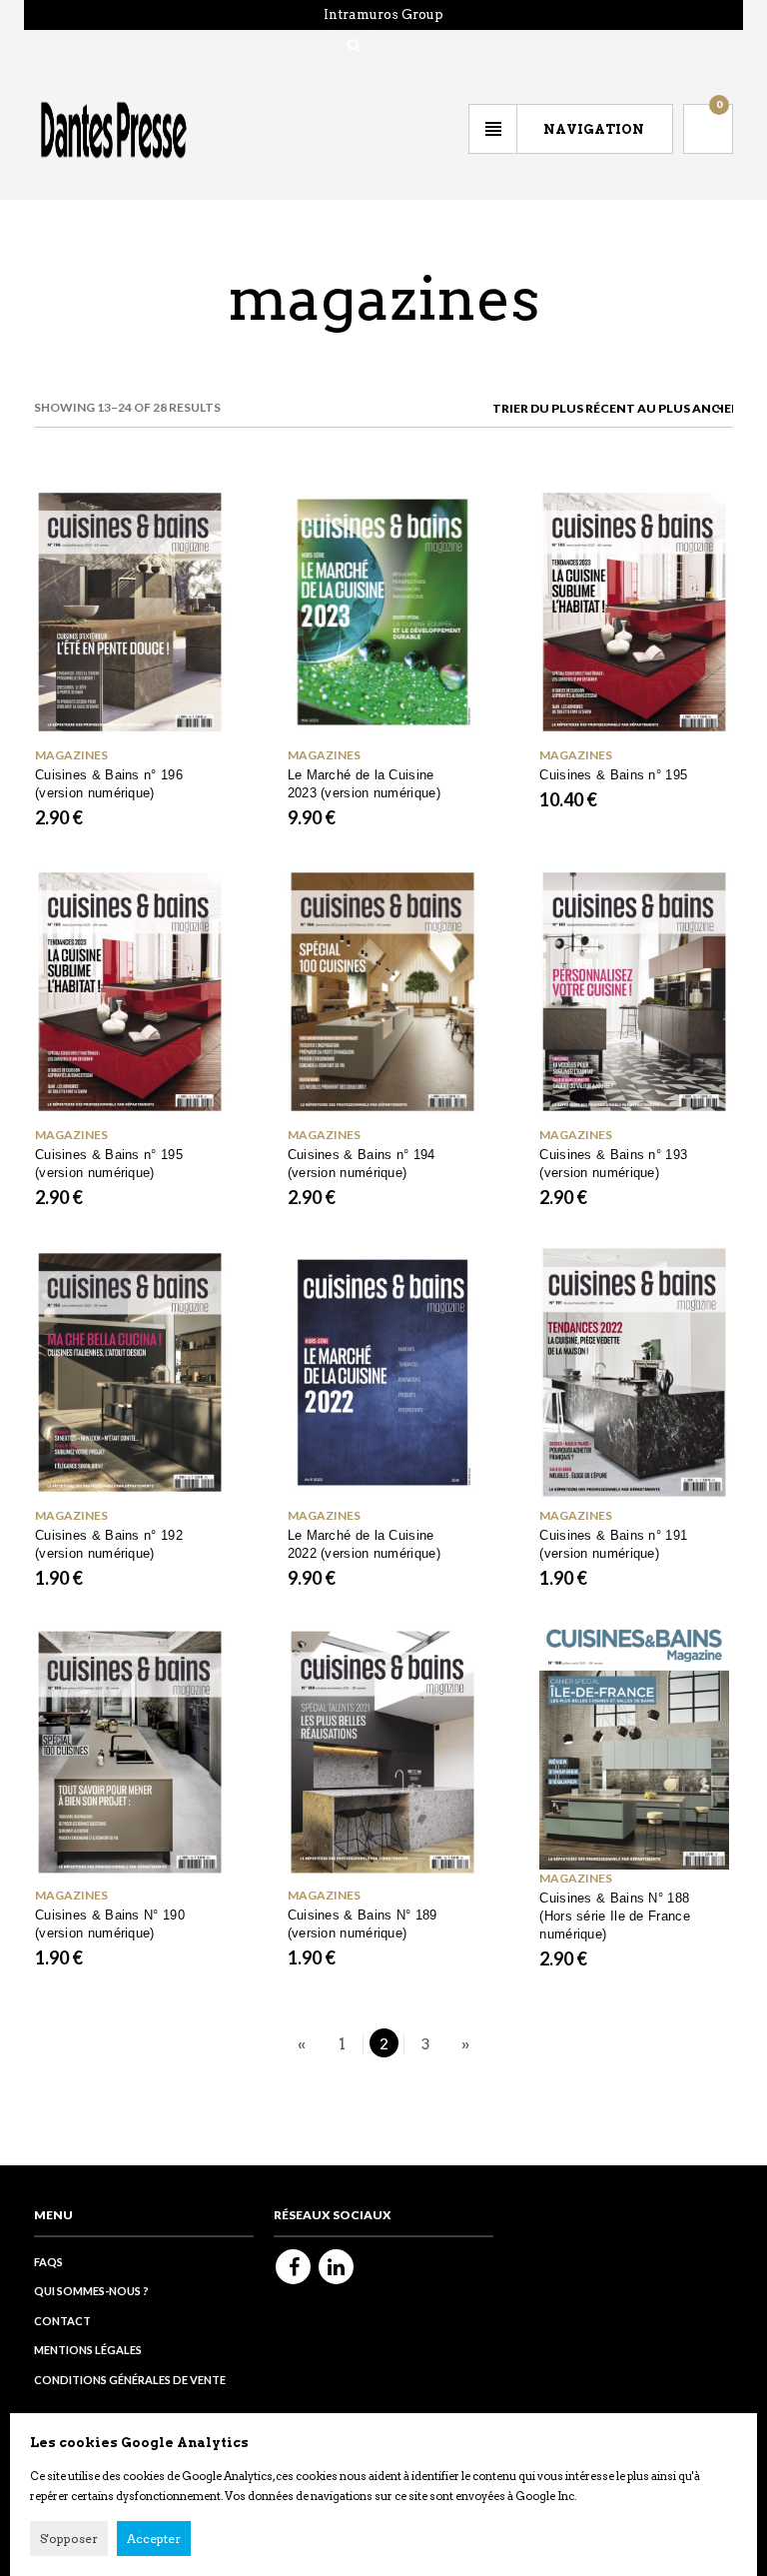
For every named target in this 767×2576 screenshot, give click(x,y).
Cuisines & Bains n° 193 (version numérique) (613, 1164)
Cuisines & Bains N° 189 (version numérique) (363, 1924)
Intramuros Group (383, 14)
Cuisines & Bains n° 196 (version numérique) (109, 784)
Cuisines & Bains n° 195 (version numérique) (109, 1164)
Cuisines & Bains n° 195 (613, 775)
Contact (62, 2321)
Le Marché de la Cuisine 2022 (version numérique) (364, 1544)
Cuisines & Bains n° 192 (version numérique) (109, 1544)
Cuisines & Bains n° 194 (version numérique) (362, 1164)
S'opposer (69, 2539)
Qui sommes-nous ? (91, 2291)
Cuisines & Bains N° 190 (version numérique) (110, 1924)
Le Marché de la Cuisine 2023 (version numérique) (364, 784)
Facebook (293, 2267)
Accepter (154, 2539)
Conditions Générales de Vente (130, 2380)
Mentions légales (88, 2350)
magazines (576, 1878)
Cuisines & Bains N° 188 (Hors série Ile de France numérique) (615, 1916)
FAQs (48, 2262)
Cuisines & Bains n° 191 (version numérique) (613, 1544)
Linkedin (336, 2267)
